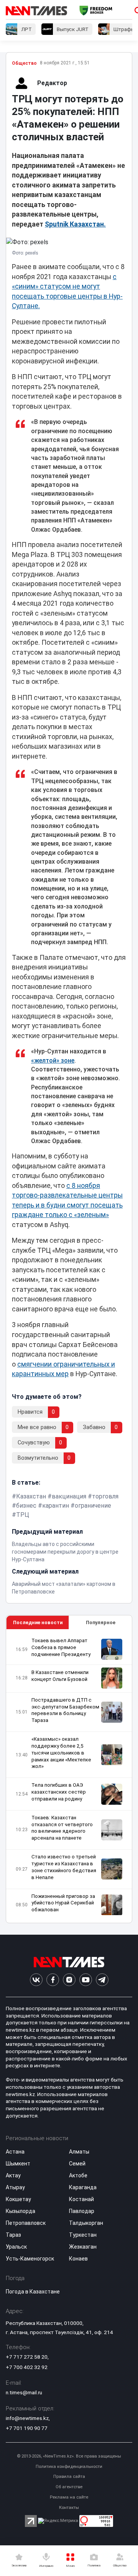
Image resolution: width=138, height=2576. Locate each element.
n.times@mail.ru (24, 2392)
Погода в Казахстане (33, 2292)
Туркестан (83, 2235)
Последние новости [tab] (38, 1622)
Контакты (69, 2508)
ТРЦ (23, 1515)
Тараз (13, 2235)
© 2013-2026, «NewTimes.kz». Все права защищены (69, 2456)
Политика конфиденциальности (69, 2467)
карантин (56, 1506)
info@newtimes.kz (27, 2418)
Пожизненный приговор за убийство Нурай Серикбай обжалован (63, 1903)
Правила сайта (69, 2477)
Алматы (79, 2152)
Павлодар (82, 2211)
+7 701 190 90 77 (27, 2428)
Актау (13, 2175)
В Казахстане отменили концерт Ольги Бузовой (60, 1676)
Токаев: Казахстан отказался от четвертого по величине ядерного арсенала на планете (62, 1828)
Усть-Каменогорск (30, 2259)
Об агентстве (69, 2487)
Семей (77, 2164)
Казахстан (31, 1496)
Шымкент (18, 2164)
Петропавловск (26, 2223)
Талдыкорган (86, 2223)
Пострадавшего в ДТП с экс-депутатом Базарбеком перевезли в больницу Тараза (65, 1710)
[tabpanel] (69, 1776)
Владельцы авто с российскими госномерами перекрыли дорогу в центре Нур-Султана (65, 1552)
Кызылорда (21, 2211)
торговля (105, 1496)
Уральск (16, 2247)
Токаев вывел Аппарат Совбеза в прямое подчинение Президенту (61, 1647)
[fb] (53, 1980)
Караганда (83, 2187)
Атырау (15, 2187)
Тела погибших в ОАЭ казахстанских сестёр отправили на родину (59, 1792)
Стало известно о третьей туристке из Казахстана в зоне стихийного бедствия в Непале (64, 1867)
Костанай (81, 2199)
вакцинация (69, 1496)
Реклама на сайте (69, 2497)
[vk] (36, 1980)
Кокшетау (18, 2199)
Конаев (78, 2259)
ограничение (93, 1506)
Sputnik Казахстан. (75, 224)
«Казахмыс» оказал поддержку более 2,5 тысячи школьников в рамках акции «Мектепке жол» (61, 1753)
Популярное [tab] (101, 1622)
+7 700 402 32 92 (27, 2367)
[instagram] (69, 1980)
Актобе (78, 2175)
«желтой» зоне (53, 1060)
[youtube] (86, 1980)
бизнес (26, 1506)
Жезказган (83, 2247)
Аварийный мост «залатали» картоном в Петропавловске (64, 1588)
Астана (15, 2152)
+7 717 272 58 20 (27, 2357)
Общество (24, 63)
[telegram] (102, 1980)
